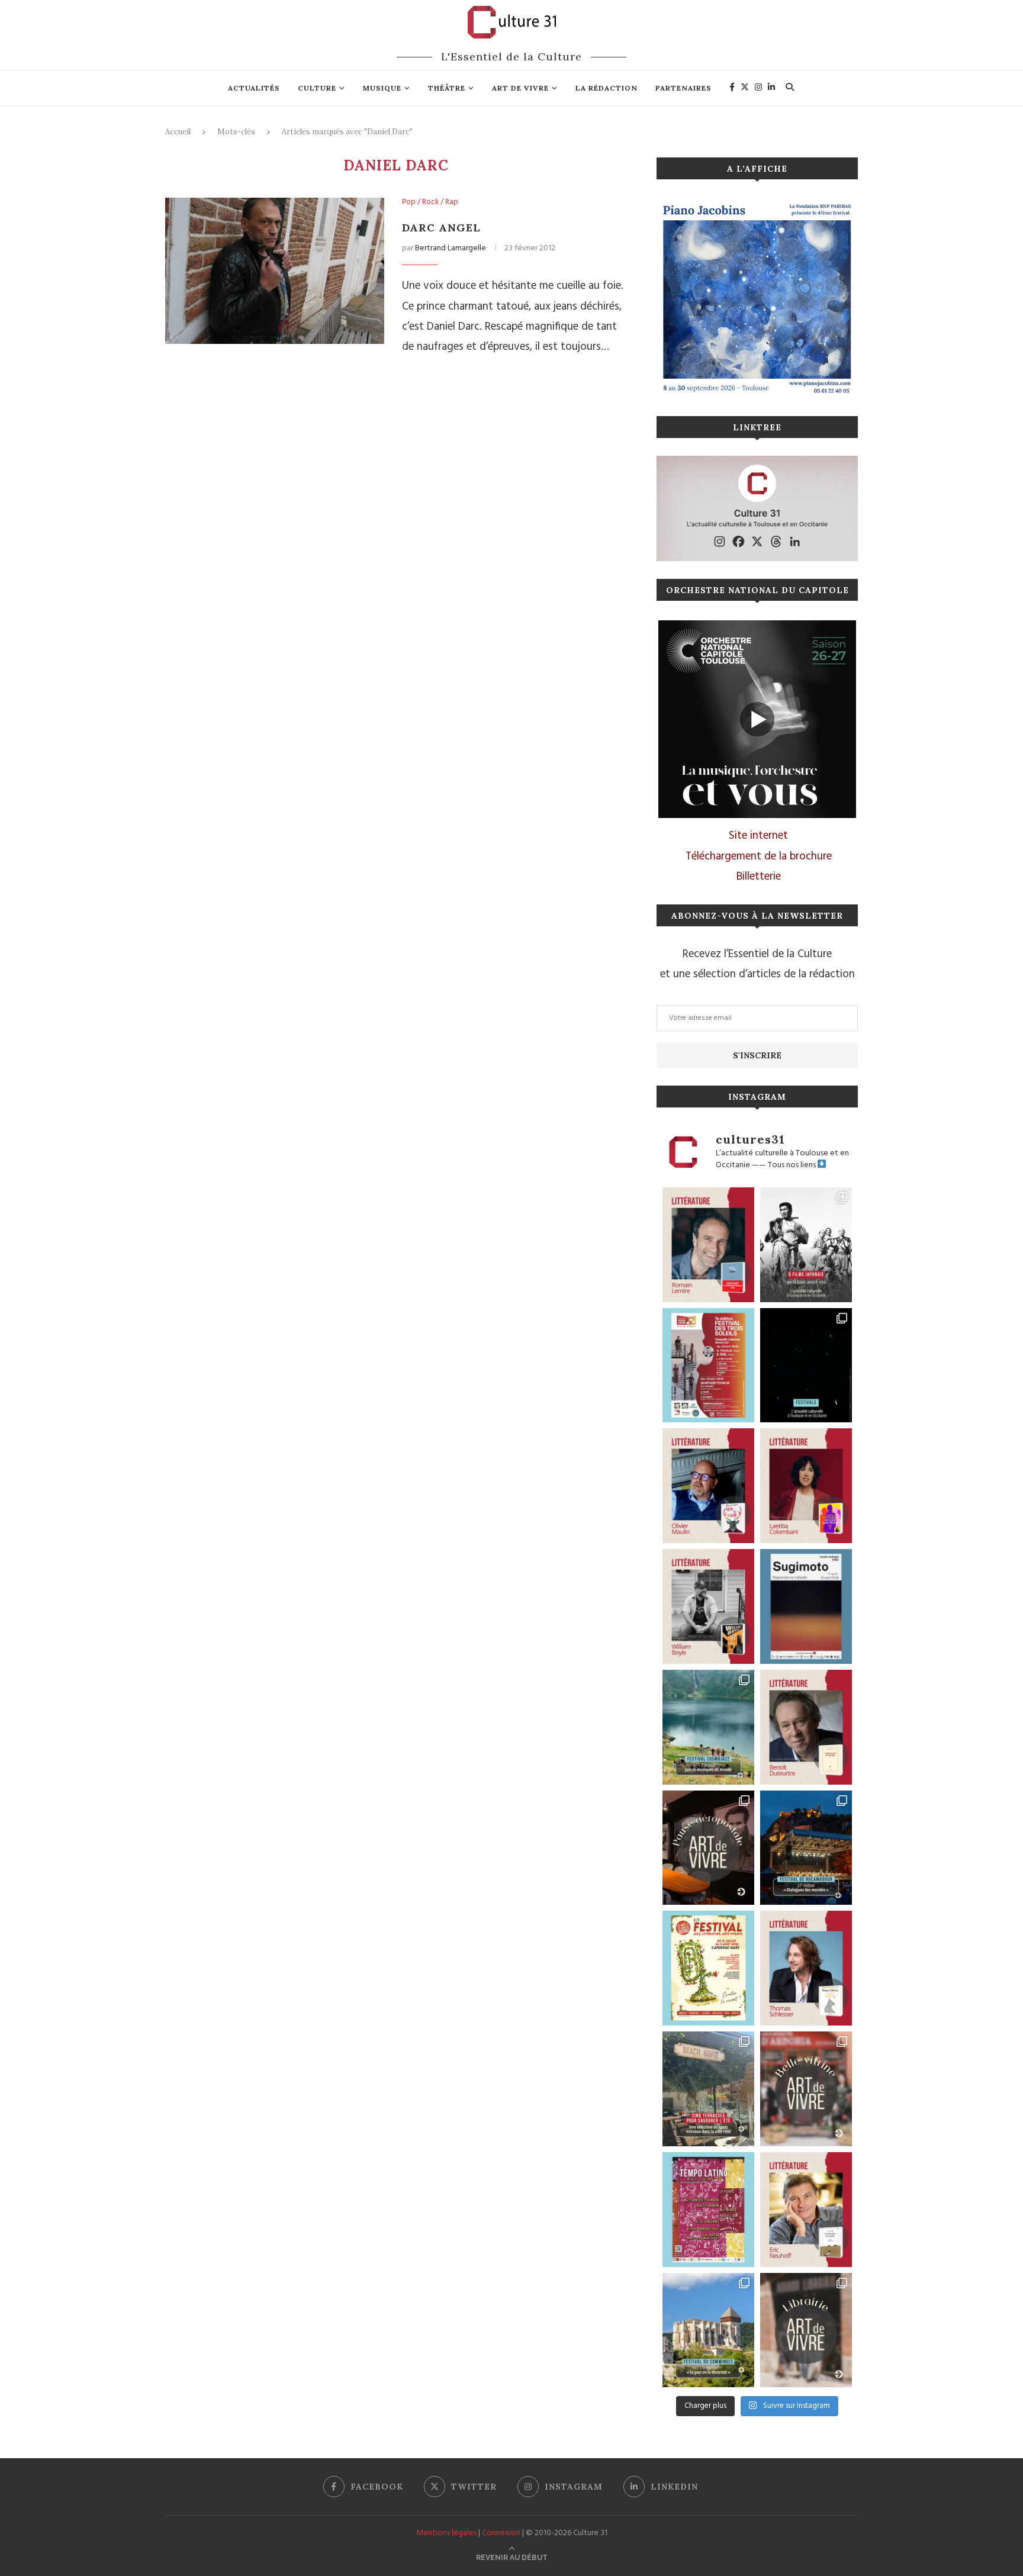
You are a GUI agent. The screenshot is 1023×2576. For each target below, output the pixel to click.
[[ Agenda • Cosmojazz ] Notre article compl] (708, 1727)
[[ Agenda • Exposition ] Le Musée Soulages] (806, 1606)
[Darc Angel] (275, 271)
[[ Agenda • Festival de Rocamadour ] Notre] (806, 1848)
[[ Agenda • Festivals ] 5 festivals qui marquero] (806, 1366)
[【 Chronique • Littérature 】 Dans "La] (708, 1486)
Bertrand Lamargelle (451, 248)
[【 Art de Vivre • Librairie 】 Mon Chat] (806, 2330)
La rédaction (607, 88)
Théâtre (447, 88)
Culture (317, 88)
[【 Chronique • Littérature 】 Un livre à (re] (806, 1727)
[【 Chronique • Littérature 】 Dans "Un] (806, 1486)
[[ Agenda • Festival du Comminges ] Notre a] (708, 2330)
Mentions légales (446, 2533)
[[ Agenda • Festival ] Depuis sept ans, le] (708, 1366)
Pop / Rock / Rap (430, 202)
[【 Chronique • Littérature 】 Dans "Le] (806, 1968)
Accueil (178, 132)
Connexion (501, 2533)
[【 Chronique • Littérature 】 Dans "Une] (708, 1606)
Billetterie (759, 877)
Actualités (254, 88)
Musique (382, 88)
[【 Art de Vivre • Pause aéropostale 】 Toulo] (708, 1848)
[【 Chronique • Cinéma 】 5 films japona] (806, 1245)
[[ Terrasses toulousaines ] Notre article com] (708, 2089)
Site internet (758, 836)
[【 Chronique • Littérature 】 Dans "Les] (806, 2210)
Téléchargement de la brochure (759, 856)
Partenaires (683, 88)
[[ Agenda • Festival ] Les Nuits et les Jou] (708, 1968)
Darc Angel (441, 228)
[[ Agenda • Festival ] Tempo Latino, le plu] (708, 2210)
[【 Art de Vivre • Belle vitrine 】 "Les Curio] (806, 2089)
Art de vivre (520, 88)
